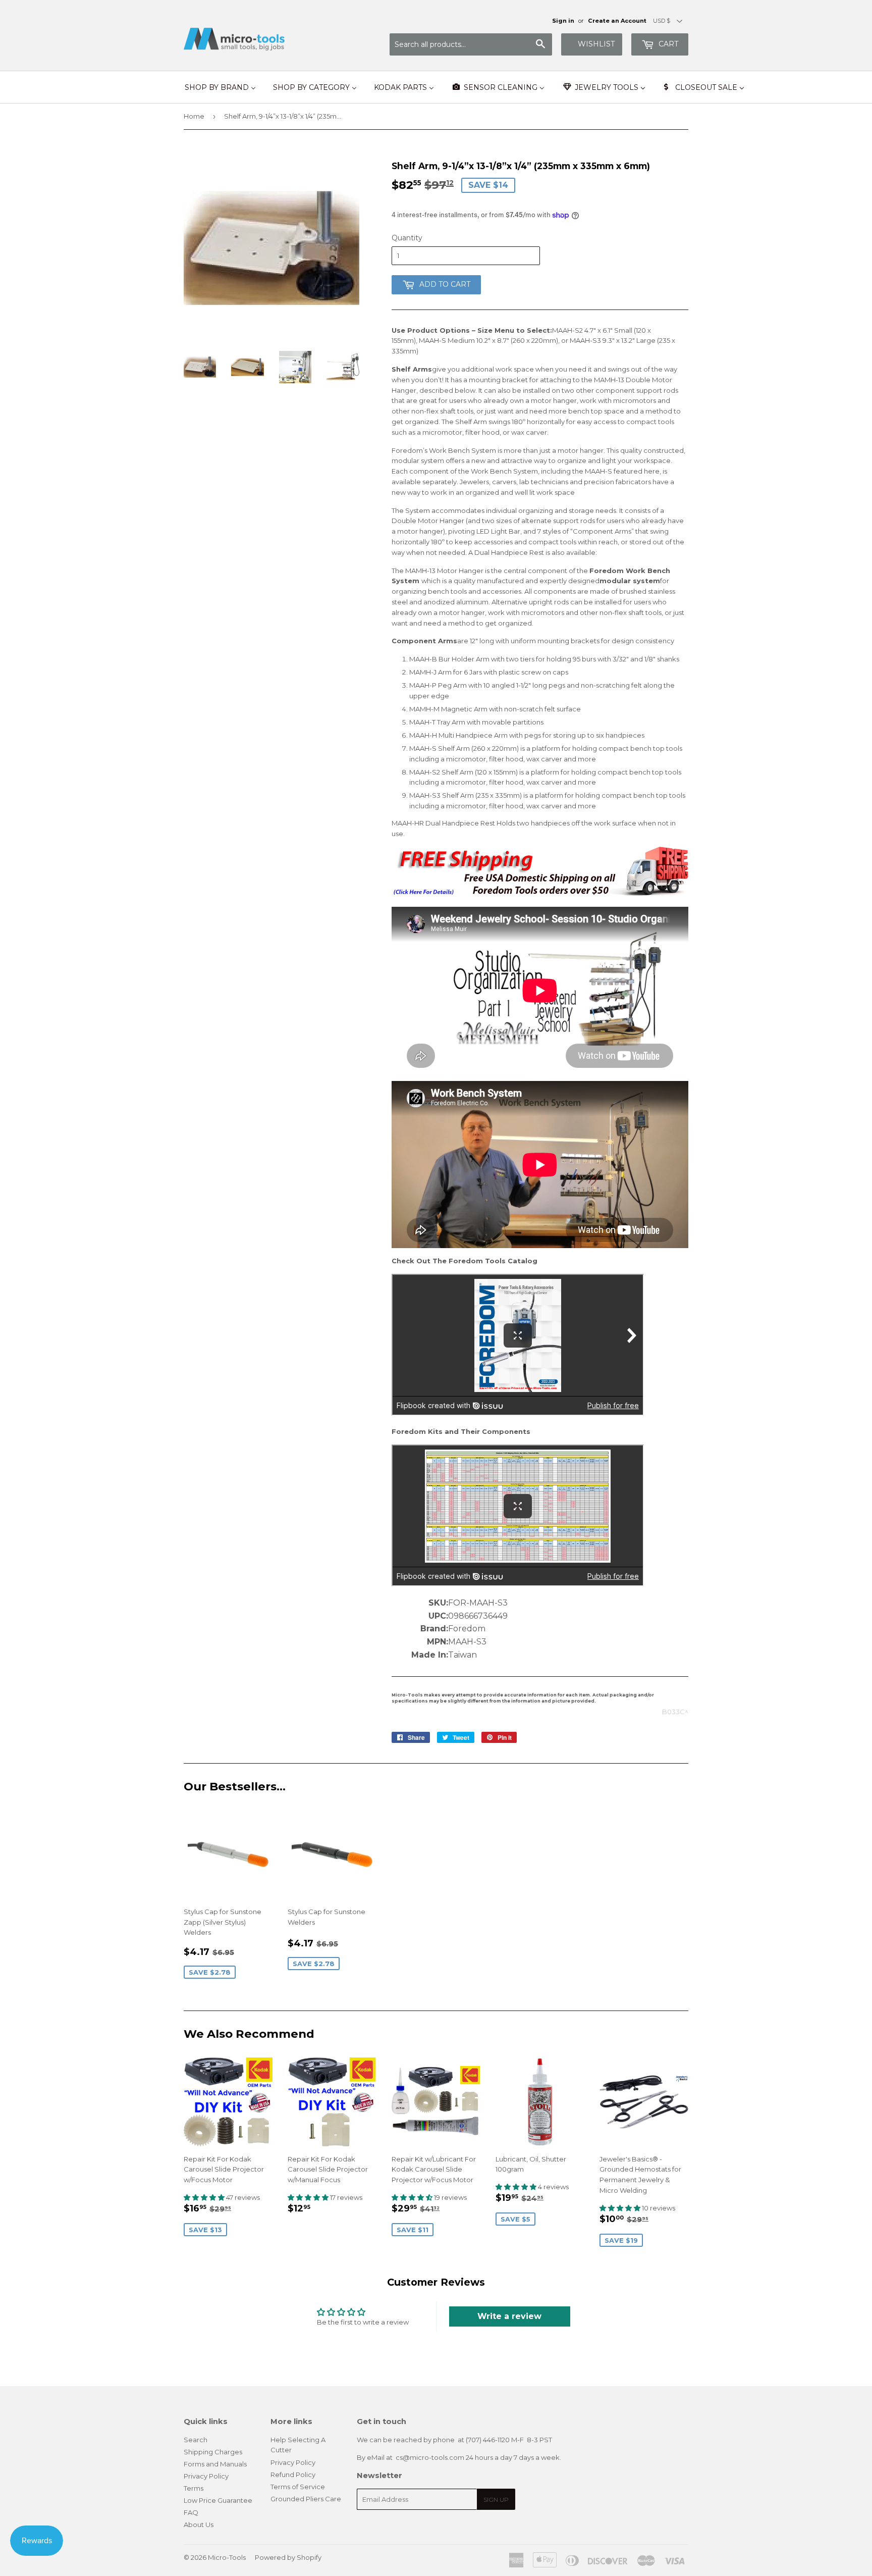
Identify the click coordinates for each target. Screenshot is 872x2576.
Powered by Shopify (288, 2557)
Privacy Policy (206, 2476)
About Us (199, 2525)
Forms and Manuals (215, 2464)
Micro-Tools (227, 2557)
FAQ (191, 2512)
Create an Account (617, 21)
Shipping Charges (213, 2452)
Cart (667, 44)
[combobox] (471, 44)
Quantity (407, 238)
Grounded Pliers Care (306, 2499)
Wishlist (596, 44)
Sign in (563, 21)
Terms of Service (298, 2487)
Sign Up (496, 2500)
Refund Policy (293, 2475)
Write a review (509, 2316)
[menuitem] (220, 87)
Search (196, 2440)
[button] (205, 2197)
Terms (194, 2488)
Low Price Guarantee (218, 2500)
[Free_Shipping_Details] (540, 894)
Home (194, 116)
